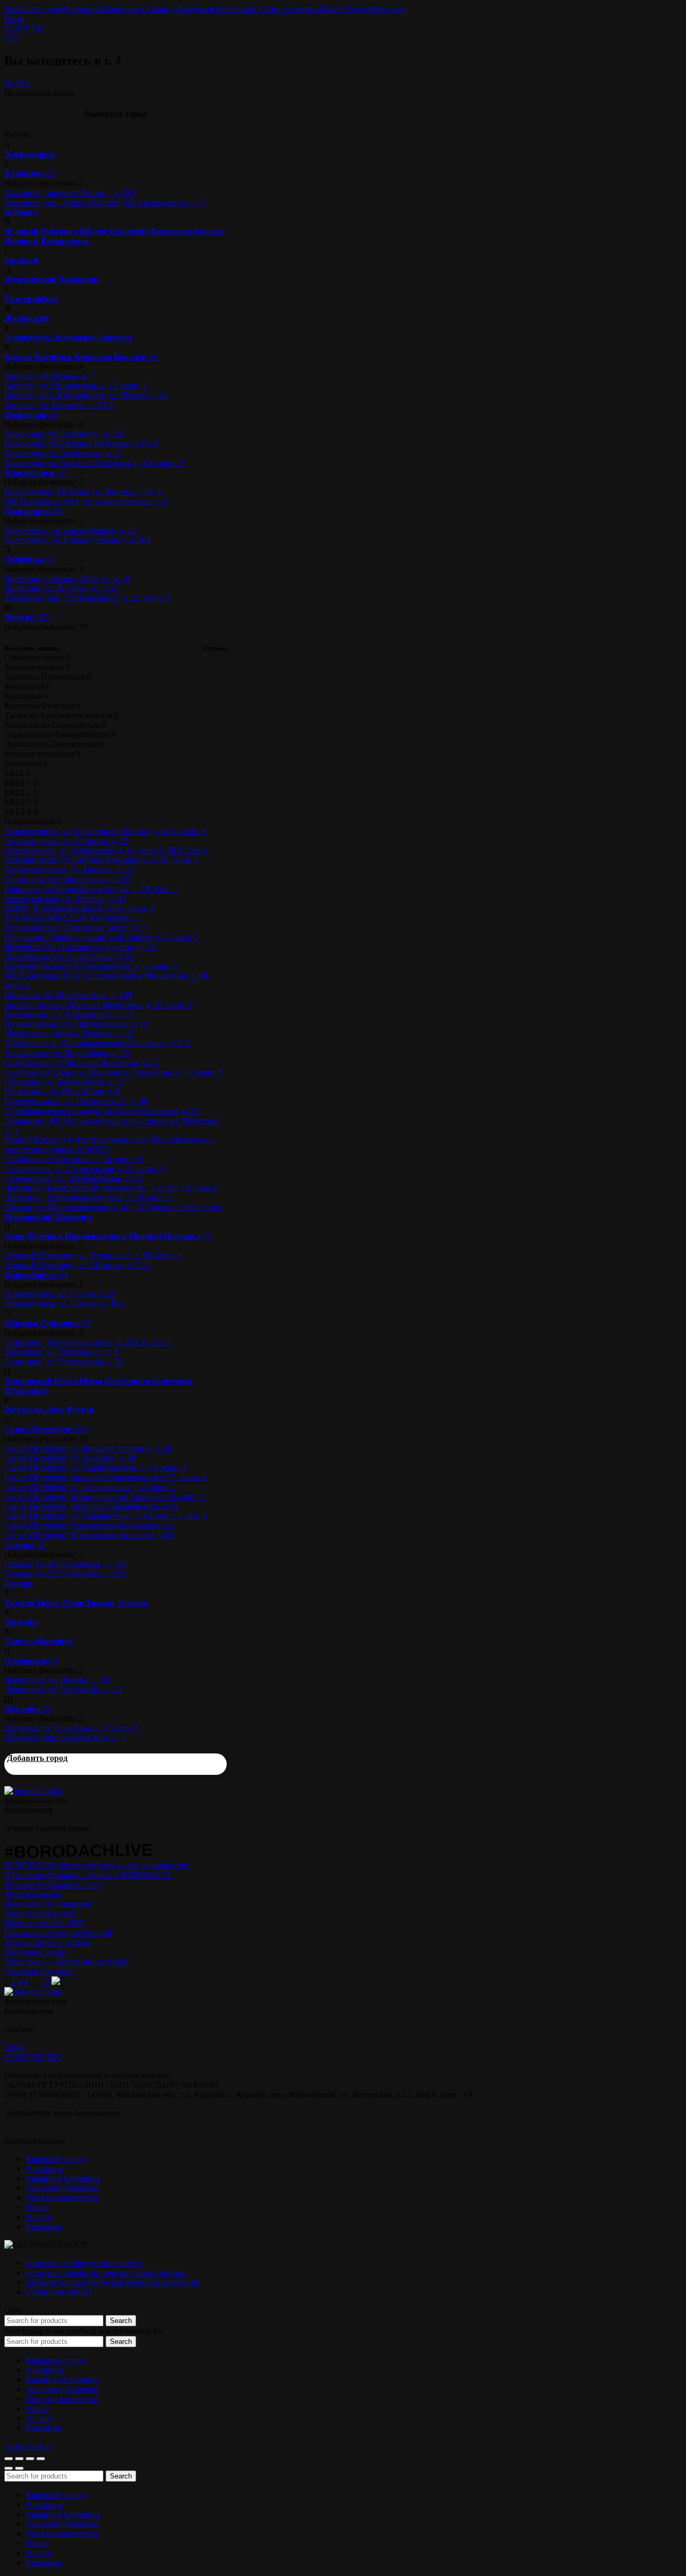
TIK (53, 2057)
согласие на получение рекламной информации (113, 2282)
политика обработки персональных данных (106, 2272)
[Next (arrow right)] (19, 2468)
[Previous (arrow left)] (9, 2468)
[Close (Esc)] (9, 2459)
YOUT (17, 28)
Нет (23, 83)
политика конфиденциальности (84, 2263)
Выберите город (34, 9)
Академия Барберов (213, 9)
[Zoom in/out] (41, 2459)
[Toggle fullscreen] (30, 2459)
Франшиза (83, 9)
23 (45, 1982)
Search (121, 2321)
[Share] (19, 2459)
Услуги (357, 9)
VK (38, 28)
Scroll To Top (28, 2446)
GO (11, 38)
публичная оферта (59, 2292)
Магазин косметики (285, 9)
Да (9, 83)
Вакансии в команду (139, 9)
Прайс (333, 9)
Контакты (388, 9)
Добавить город (37, 1758)
